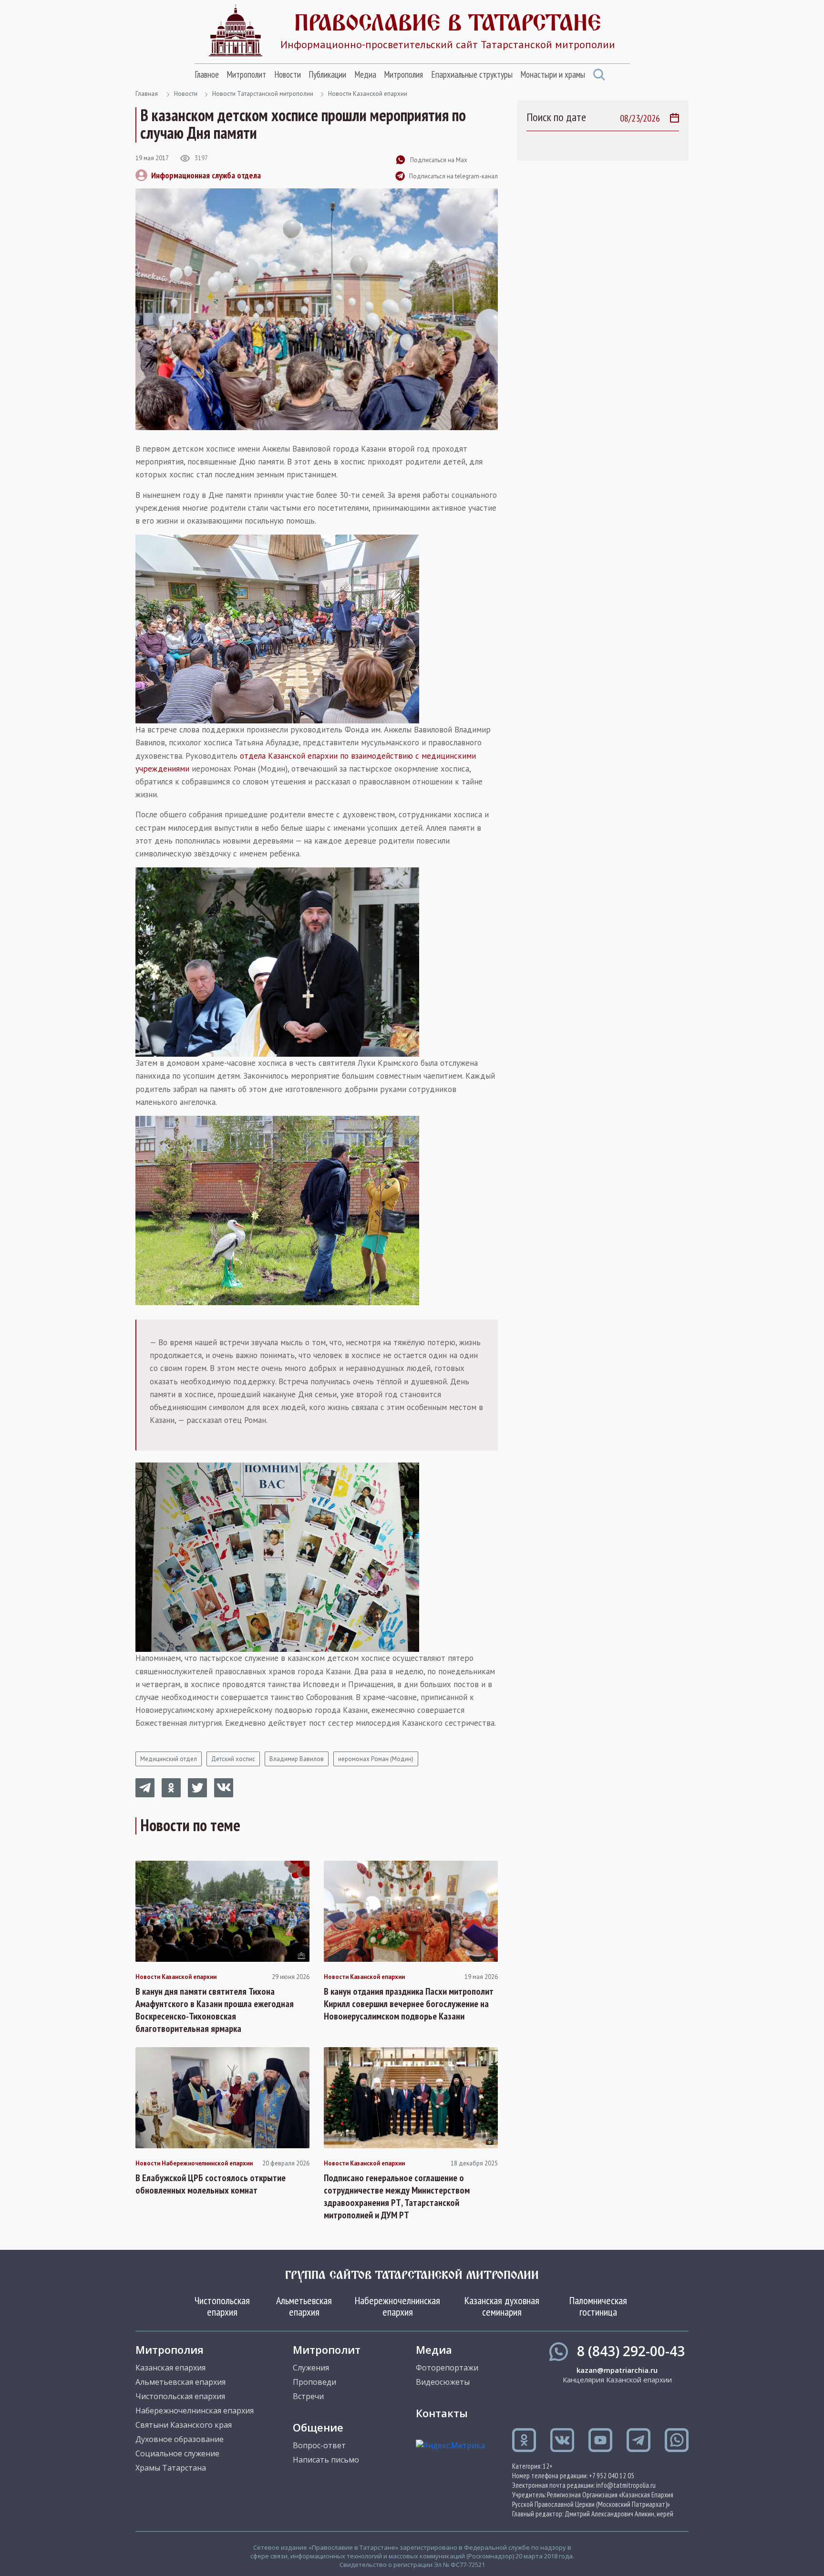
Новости (288, 74)
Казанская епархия (170, 2368)
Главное (207, 74)
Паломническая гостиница (598, 2306)
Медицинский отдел (169, 1759)
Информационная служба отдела (206, 175)
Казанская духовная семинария (502, 2306)
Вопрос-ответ (319, 2445)
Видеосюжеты (443, 2382)
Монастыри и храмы (553, 74)
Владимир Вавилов (297, 1759)
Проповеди (314, 2382)
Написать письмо (326, 2460)
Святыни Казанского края (184, 2425)
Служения (311, 2368)
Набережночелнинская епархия (397, 2306)
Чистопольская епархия (222, 2306)
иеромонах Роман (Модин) (376, 1759)
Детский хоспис (233, 1759)
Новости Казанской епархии (368, 94)
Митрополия (403, 74)
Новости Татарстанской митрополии (263, 94)
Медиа (365, 74)
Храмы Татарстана (171, 2468)
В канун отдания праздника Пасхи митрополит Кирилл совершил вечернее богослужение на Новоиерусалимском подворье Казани (409, 2004)
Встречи (308, 2396)
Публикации (327, 74)
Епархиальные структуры (472, 74)
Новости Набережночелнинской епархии (194, 2164)
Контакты (442, 2413)
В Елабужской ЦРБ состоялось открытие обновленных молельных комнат (211, 2184)
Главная (147, 94)
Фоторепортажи (447, 2368)
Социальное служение (177, 2453)
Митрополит (246, 74)
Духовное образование (180, 2439)
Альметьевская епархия (304, 2306)
